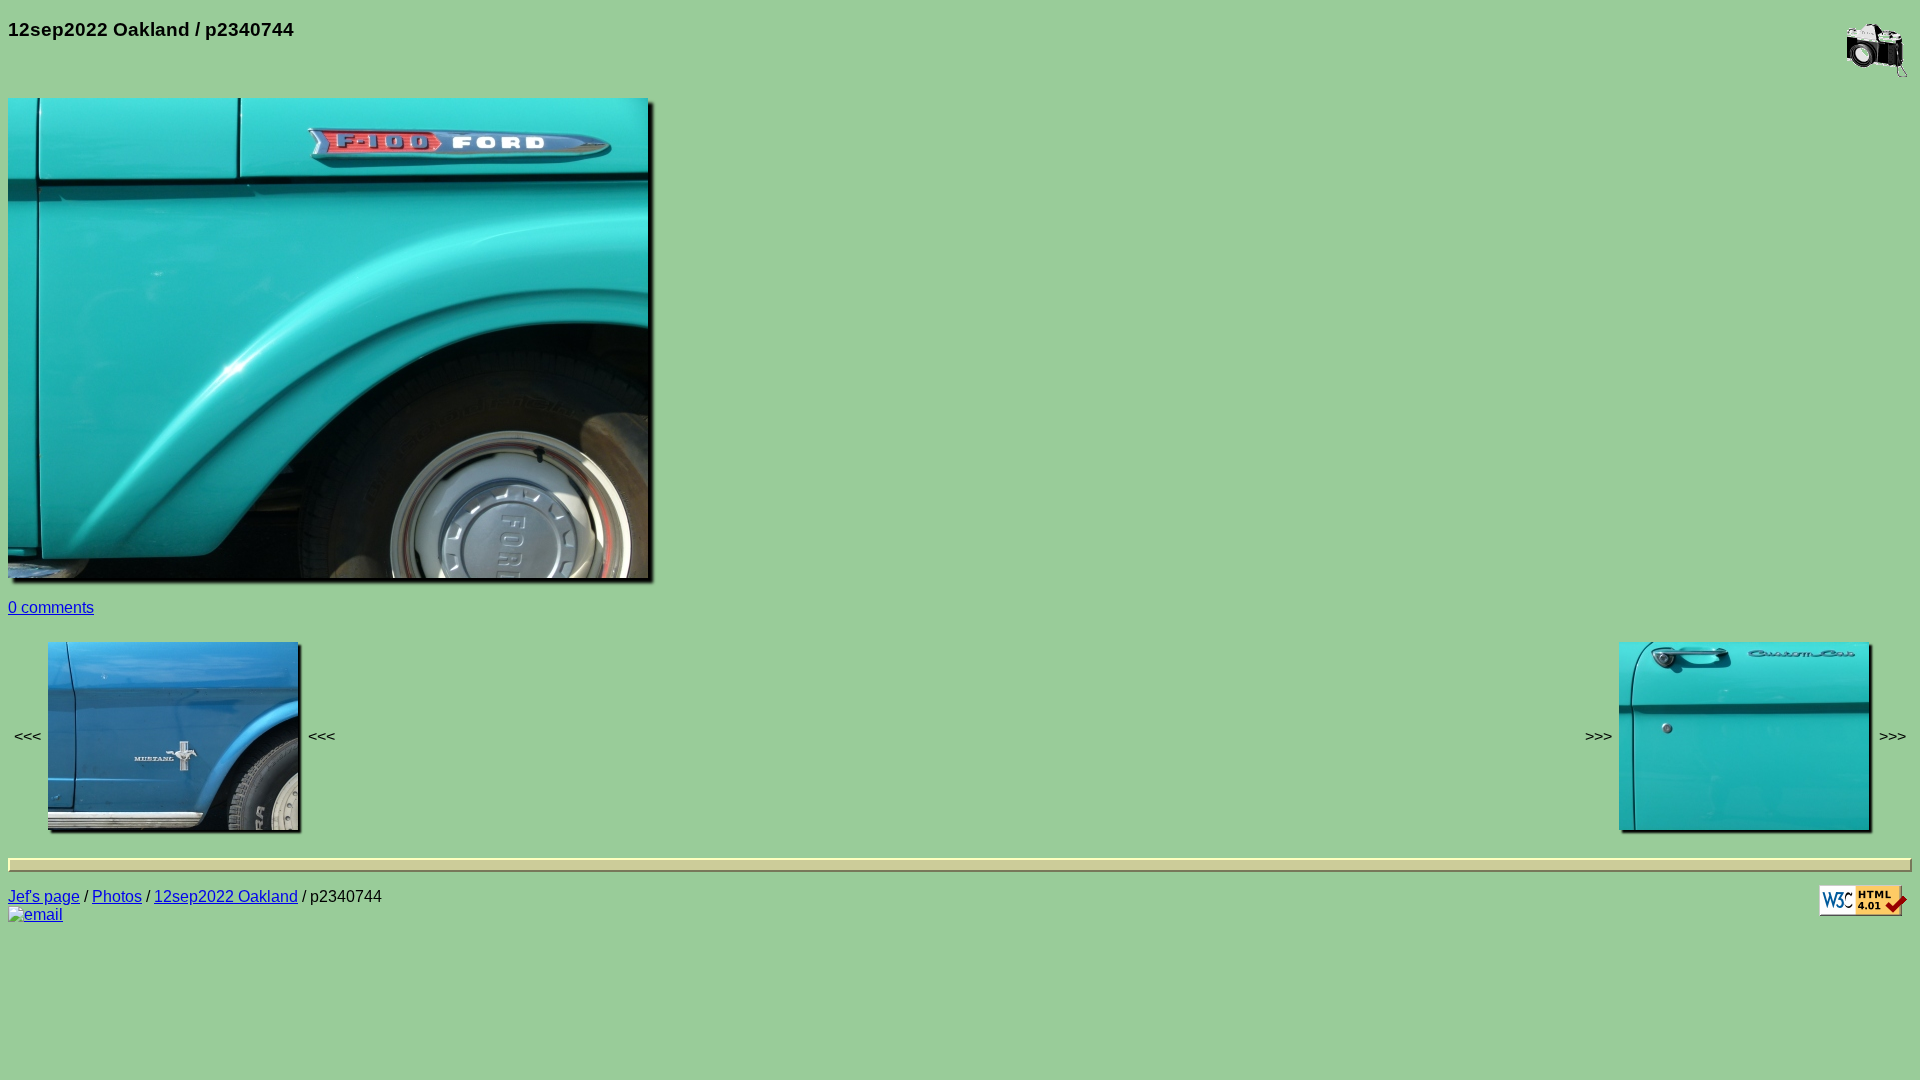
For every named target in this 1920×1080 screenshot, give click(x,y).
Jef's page (44, 896)
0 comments (51, 607)
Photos (117, 896)
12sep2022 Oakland (226, 896)
